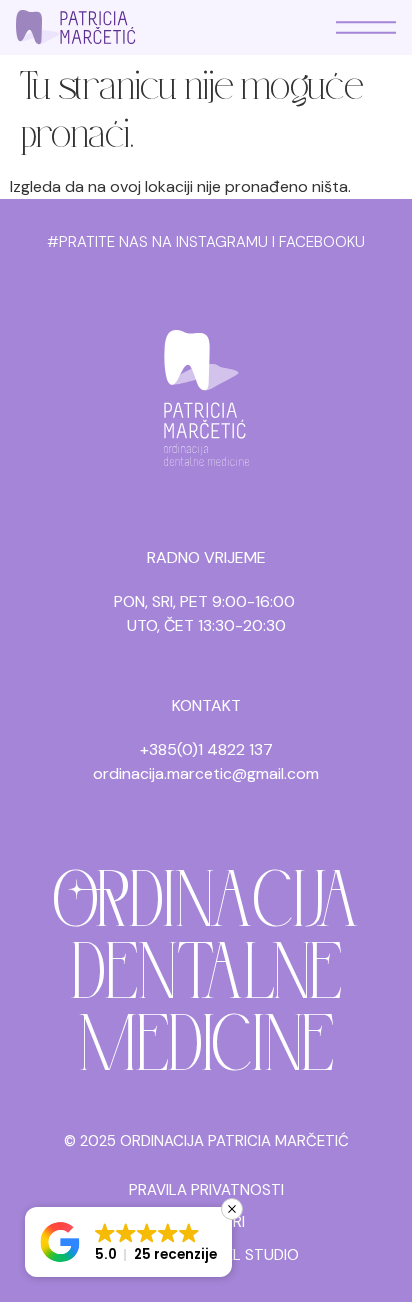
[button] (128, 1242)
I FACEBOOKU (318, 242)
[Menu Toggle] (366, 27)
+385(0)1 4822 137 (206, 749)
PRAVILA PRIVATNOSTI (206, 1190)
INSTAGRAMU (222, 242)
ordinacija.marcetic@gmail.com (206, 773)
